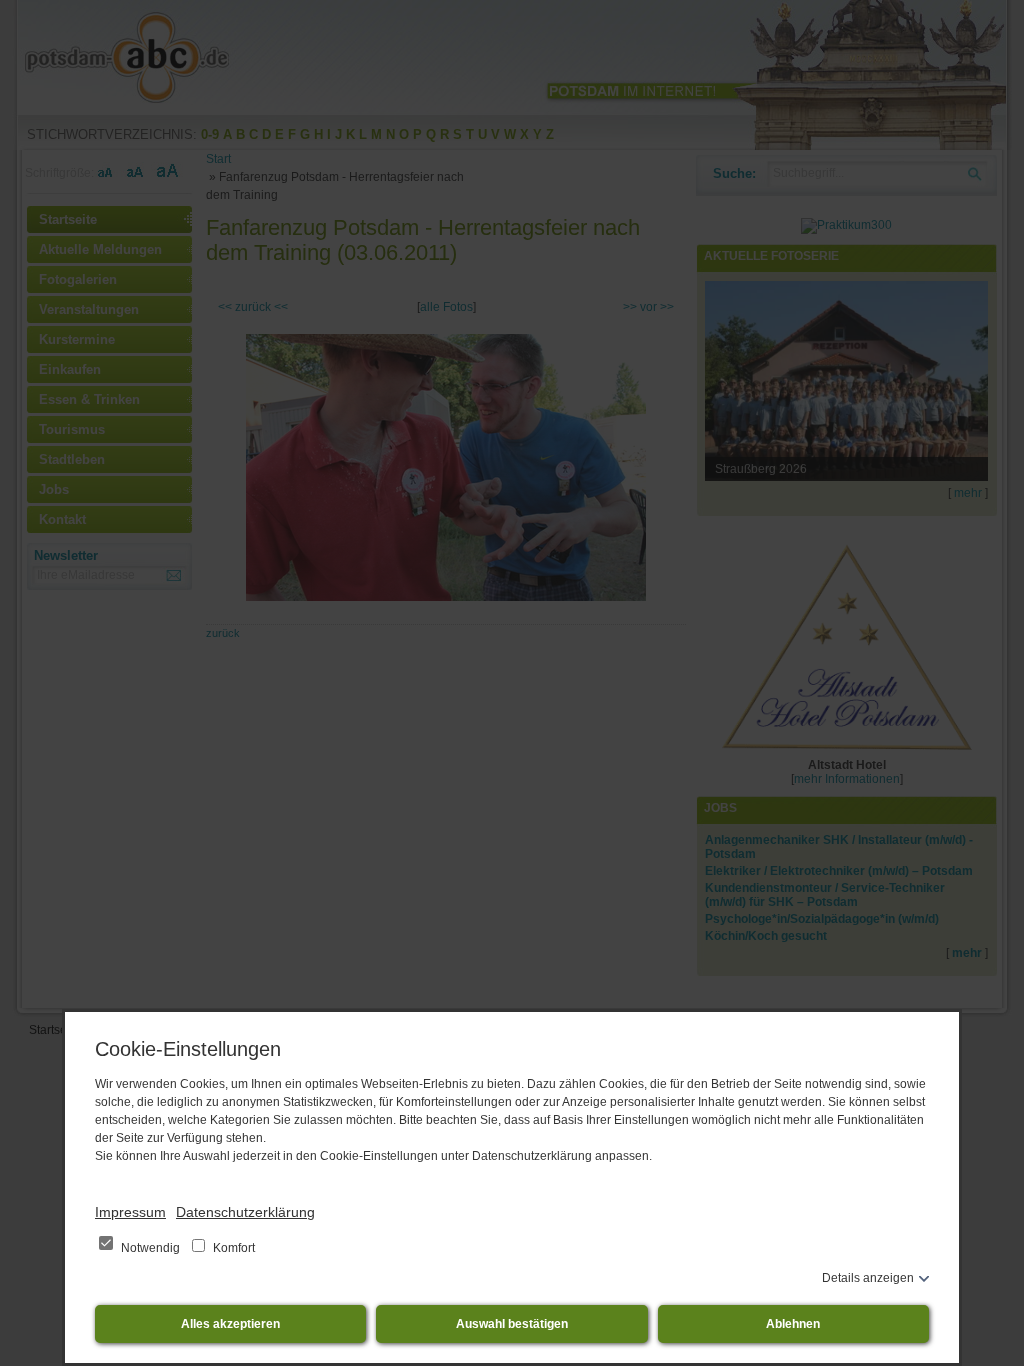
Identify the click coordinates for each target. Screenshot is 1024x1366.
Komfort (232, 1248)
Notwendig (150, 1248)
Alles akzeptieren (230, 1324)
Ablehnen (793, 1324)
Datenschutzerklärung (245, 1212)
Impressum (130, 1212)
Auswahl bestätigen (512, 1324)
